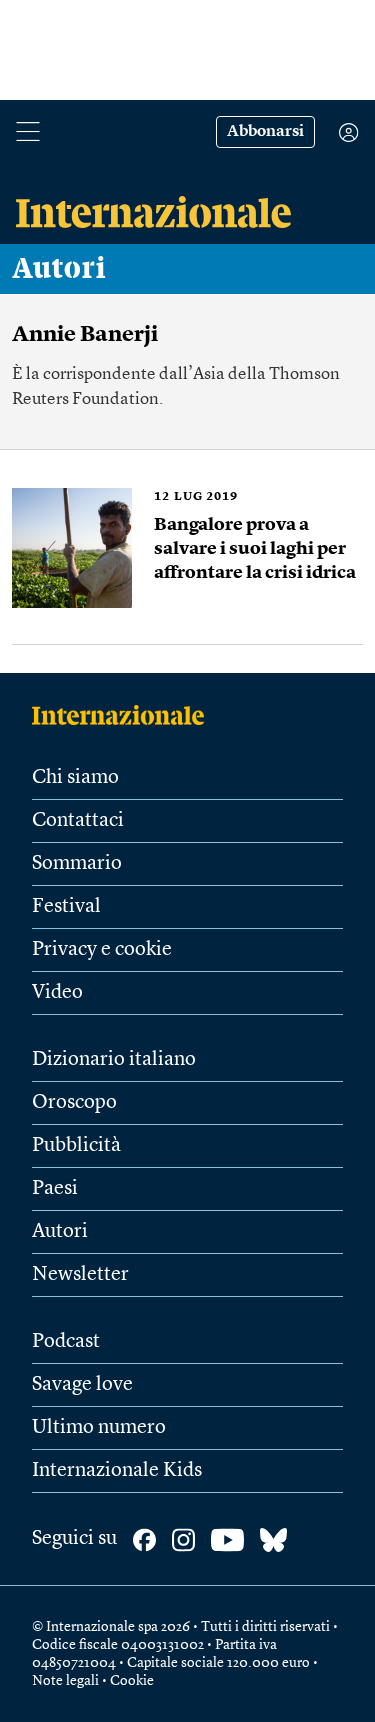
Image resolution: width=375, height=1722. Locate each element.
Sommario (77, 864)
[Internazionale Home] (124, 715)
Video (57, 993)
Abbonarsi (265, 132)
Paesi (55, 1189)
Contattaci (78, 821)
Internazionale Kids (117, 1471)
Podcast (66, 1342)
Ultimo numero (99, 1428)
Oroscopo (74, 1103)
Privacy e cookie (102, 950)
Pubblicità (76, 1146)
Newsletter (80, 1275)
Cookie (132, 1681)
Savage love (82, 1385)
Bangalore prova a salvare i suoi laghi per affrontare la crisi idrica (255, 549)
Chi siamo (75, 778)
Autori (59, 269)
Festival (66, 907)
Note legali (65, 1681)
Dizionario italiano (114, 1060)
